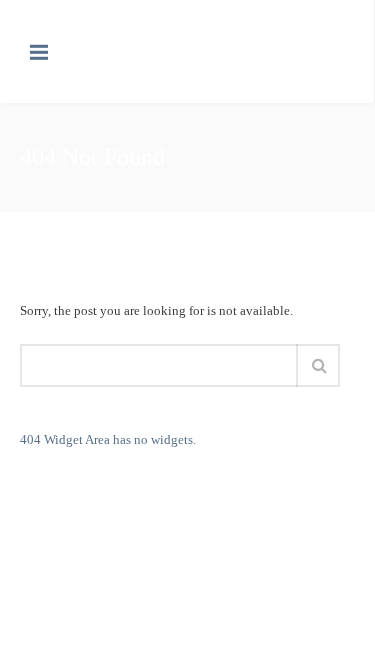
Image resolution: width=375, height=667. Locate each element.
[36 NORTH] (141, 51)
